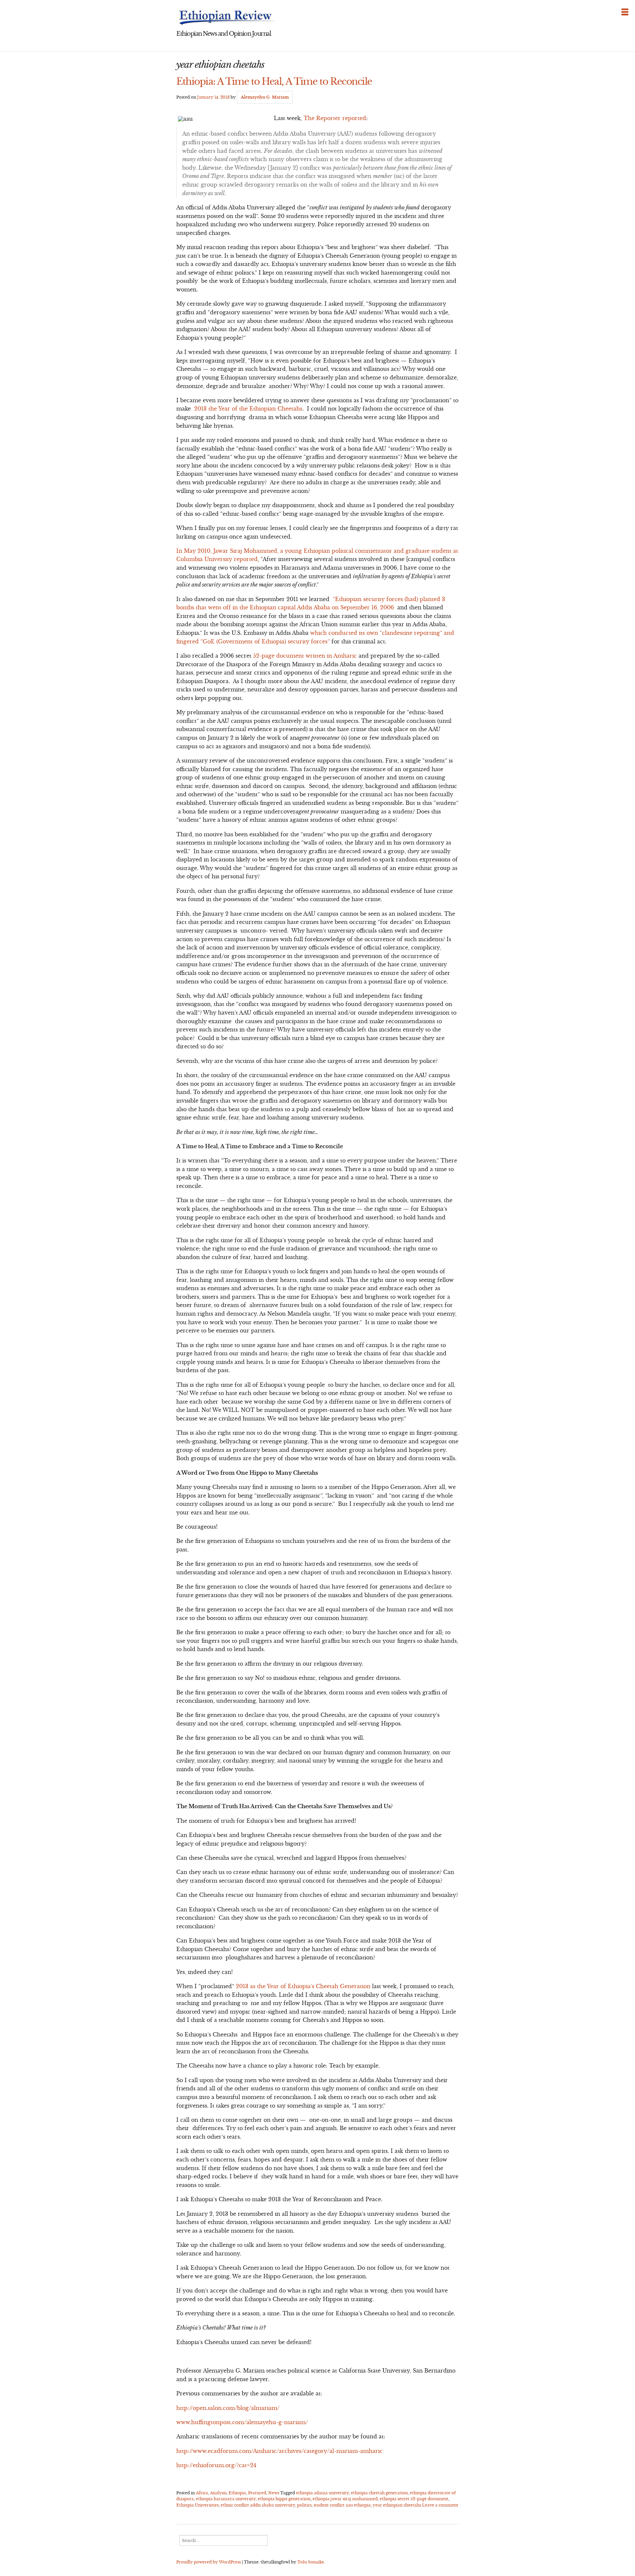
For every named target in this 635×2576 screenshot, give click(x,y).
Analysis (218, 2493)
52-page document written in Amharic (305, 656)
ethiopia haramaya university (226, 2499)
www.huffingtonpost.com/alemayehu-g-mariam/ (243, 2422)
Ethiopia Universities (197, 2505)
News (274, 2493)
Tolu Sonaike (311, 2562)
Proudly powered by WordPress (209, 2562)
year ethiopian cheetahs (397, 2505)
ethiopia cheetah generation (379, 2493)
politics (304, 2505)
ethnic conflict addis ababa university (258, 2505)
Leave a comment (440, 2505)
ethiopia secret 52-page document (414, 2499)
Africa (202, 2493)
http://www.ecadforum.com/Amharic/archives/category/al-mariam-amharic (279, 2451)
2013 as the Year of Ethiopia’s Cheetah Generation (303, 1986)
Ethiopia (237, 2493)
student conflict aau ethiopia (342, 2505)
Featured (257, 2493)
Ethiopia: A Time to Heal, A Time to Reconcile (274, 81)
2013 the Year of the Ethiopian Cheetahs (248, 409)
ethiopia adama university (322, 2493)
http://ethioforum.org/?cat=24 (216, 2465)
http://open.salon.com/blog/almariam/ (228, 2408)
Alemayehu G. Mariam (265, 97)
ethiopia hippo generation (284, 2499)
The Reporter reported (335, 118)
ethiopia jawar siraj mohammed (345, 2499)
